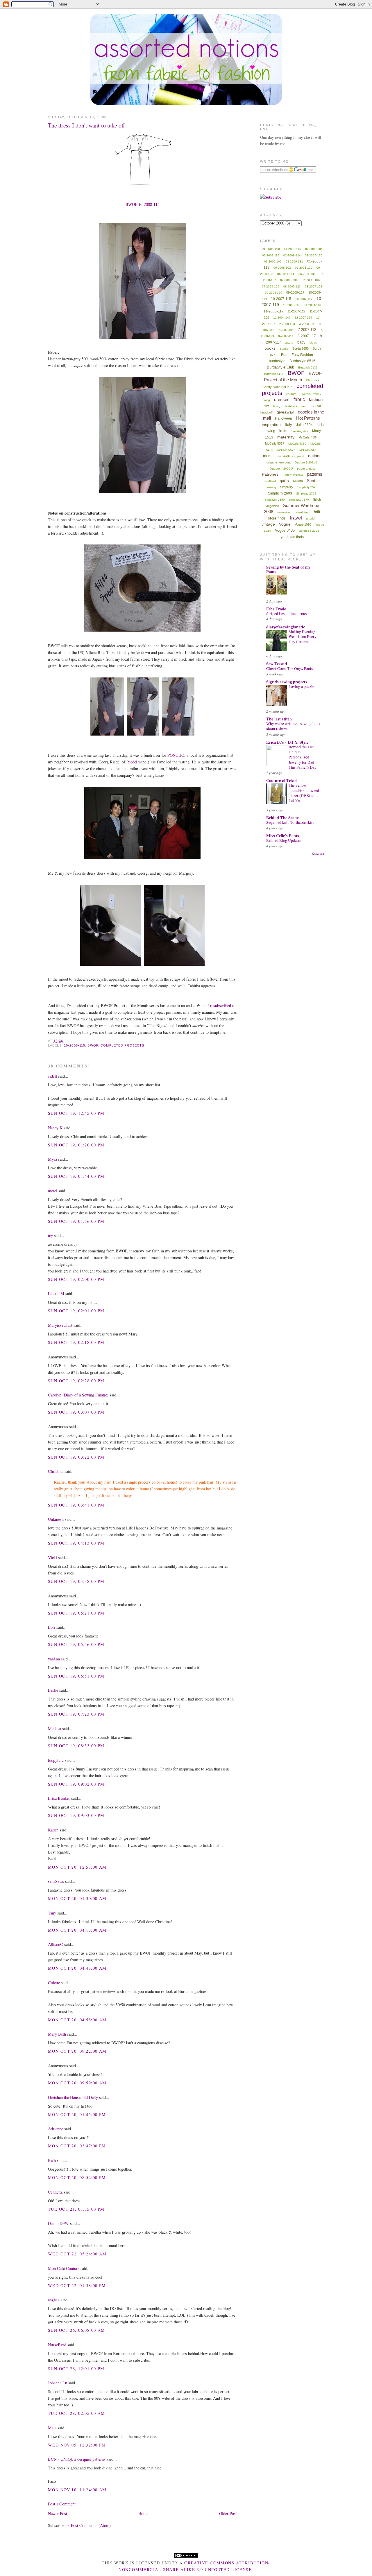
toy (50, 1235)
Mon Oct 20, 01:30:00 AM (77, 1898)
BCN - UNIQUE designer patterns (77, 2459)
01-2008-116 (293, 249)
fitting (277, 406)
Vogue (285, 524)
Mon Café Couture (64, 2268)
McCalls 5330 (297, 444)
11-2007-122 (297, 311)
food (304, 406)
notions (315, 456)
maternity (286, 437)
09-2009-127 (295, 292)
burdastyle (277, 361)
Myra (52, 1159)
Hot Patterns (308, 418)
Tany (52, 1913)
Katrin (53, 1830)
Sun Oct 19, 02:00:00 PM (76, 1279)
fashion (316, 399)
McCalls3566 (308, 450)
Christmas (313, 380)
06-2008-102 (282, 268)
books (270, 348)
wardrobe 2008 (309, 531)
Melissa (54, 1729)
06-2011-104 (286, 274)
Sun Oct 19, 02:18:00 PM (76, 1342)
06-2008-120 (304, 268)
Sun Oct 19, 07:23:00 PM (76, 1714)
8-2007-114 (286, 336)
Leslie (53, 1690)
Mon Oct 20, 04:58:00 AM (77, 2020)
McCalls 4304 (308, 437)
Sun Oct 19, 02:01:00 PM (76, 1311)
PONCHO (176, 755)
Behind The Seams (283, 818)
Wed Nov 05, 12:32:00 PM (77, 2445)
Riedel (132, 762)
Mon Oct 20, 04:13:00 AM (77, 1930)
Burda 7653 (301, 348)
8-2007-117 (307, 336)
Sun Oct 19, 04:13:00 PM (76, 1543)
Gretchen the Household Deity (73, 2097)
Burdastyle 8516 (302, 361)
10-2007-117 (304, 299)
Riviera (298, 481)
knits (283, 431)
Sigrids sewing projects (287, 682)
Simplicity (287, 487)
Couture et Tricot (282, 780)
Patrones (270, 474)
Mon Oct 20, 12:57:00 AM (77, 1867)
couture (291, 394)
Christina (56, 1471)
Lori (52, 1627)
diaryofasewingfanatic (286, 627)
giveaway (285, 412)
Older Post (228, 2513)
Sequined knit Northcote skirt (290, 822)
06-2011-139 (307, 274)
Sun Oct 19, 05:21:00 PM (76, 1613)
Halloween (284, 418)
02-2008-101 (314, 249)
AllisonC (56, 1944)
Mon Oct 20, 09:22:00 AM (77, 2051)
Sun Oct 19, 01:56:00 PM (76, 1221)
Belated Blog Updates (284, 840)
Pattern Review (293, 475)
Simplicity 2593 (307, 487)
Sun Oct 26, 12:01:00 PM (76, 2369)
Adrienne (56, 2129)
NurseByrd (57, 2345)
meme (268, 456)
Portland (270, 481)
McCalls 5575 (286, 450)
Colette (54, 1983)
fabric (299, 399)
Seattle (313, 481)
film (267, 406)
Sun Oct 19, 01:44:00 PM (76, 1176)
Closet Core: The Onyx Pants (289, 668)
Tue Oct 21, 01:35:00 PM (76, 2209)
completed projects (122, 1045)
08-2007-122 (314, 286)
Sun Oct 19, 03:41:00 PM (76, 1505)
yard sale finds (292, 537)
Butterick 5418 (274, 374)
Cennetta (55, 2192)
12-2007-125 (303, 318)
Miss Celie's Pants (283, 836)
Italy (288, 425)
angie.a (54, 2300)
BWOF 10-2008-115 (143, 204)
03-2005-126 (314, 255)
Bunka (284, 349)
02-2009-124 (292, 255)
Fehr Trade (276, 609)
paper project (306, 469)
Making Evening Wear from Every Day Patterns (303, 637)
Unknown (56, 1519)
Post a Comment (62, 2504)
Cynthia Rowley (311, 394)
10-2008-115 (75, 1045)
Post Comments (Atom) (91, 2525)
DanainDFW (58, 2223)
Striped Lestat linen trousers (289, 614)
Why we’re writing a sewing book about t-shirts (293, 726)
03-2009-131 (294, 261)
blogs (313, 343)
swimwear (284, 512)
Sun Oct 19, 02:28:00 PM (76, 1381)
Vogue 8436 (285, 530)
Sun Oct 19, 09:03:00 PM (76, 1815)
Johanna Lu (58, 2383)
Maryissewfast (60, 1325)
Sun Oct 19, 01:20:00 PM (76, 1145)
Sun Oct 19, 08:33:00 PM (76, 1746)
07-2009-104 (311, 280)
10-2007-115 (281, 299)
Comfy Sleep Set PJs (277, 387)
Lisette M (56, 1294)
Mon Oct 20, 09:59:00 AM (77, 2083)
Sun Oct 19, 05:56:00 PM (76, 1644)
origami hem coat (279, 462)
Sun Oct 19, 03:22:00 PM (76, 1457)
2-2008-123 (287, 324)
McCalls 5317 (275, 443)
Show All (318, 854)
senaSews (56, 1881)
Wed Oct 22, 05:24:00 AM (77, 2254)
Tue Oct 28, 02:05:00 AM (77, 2413)
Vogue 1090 (303, 524)
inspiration (271, 425)
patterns (315, 474)
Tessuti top (301, 512)
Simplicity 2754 (306, 494)
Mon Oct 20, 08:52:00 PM (77, 2177)
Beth (52, 2160)
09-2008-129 (273, 293)
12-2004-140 (282, 318)
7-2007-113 (307, 330)
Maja (52, 2428)
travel (296, 518)
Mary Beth (58, 2034)
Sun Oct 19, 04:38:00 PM (76, 1581)
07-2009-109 (271, 286)
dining (266, 400)
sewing (271, 487)
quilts (284, 481)
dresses (282, 399)
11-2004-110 (313, 305)
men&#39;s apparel (291, 456)
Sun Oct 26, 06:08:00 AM (77, 2330)
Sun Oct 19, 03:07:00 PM (76, 1412)
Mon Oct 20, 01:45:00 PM (77, 2114)
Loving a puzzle (301, 686)
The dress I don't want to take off (86, 125)
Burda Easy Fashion (297, 355)
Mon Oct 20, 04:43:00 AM (77, 1968)
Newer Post (58, 2513)
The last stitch (279, 719)
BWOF (93, 1045)
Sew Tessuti (277, 664)
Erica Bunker (59, 1798)
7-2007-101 (286, 330)
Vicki (52, 1557)
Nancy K (55, 1128)
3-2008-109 (307, 324)
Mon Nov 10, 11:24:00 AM (77, 2490)
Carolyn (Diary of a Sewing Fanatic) (78, 1395)
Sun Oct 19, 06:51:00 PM (76, 1676)
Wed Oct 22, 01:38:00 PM (77, 2285)
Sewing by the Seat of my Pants (288, 569)
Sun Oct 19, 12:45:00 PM (76, 1113)
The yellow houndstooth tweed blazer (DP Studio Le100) (304, 793)
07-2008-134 (289, 280)
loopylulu (56, 1760)
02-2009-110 (271, 255)
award (289, 343)
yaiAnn (54, 1659)
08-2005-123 (292, 286)
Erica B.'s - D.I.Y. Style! (288, 742)
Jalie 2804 (304, 425)
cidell (52, 1076)
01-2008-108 (271, 249)
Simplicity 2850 (275, 500)
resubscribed (221, 1005)
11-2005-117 (274, 311)
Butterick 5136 (308, 367)
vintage (268, 524)
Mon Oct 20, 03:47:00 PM (77, 2146)
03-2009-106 (273, 261)
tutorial (311, 518)
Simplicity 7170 (299, 500)
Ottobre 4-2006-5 (281, 469)
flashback (291, 406)
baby (301, 342)
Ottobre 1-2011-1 (306, 462)
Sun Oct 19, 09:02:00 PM (76, 1784)
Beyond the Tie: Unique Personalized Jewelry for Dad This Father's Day (303, 757)
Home (143, 2513)
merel (53, 1191)
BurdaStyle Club (280, 367)
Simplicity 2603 (280, 493)
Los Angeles (300, 431)
